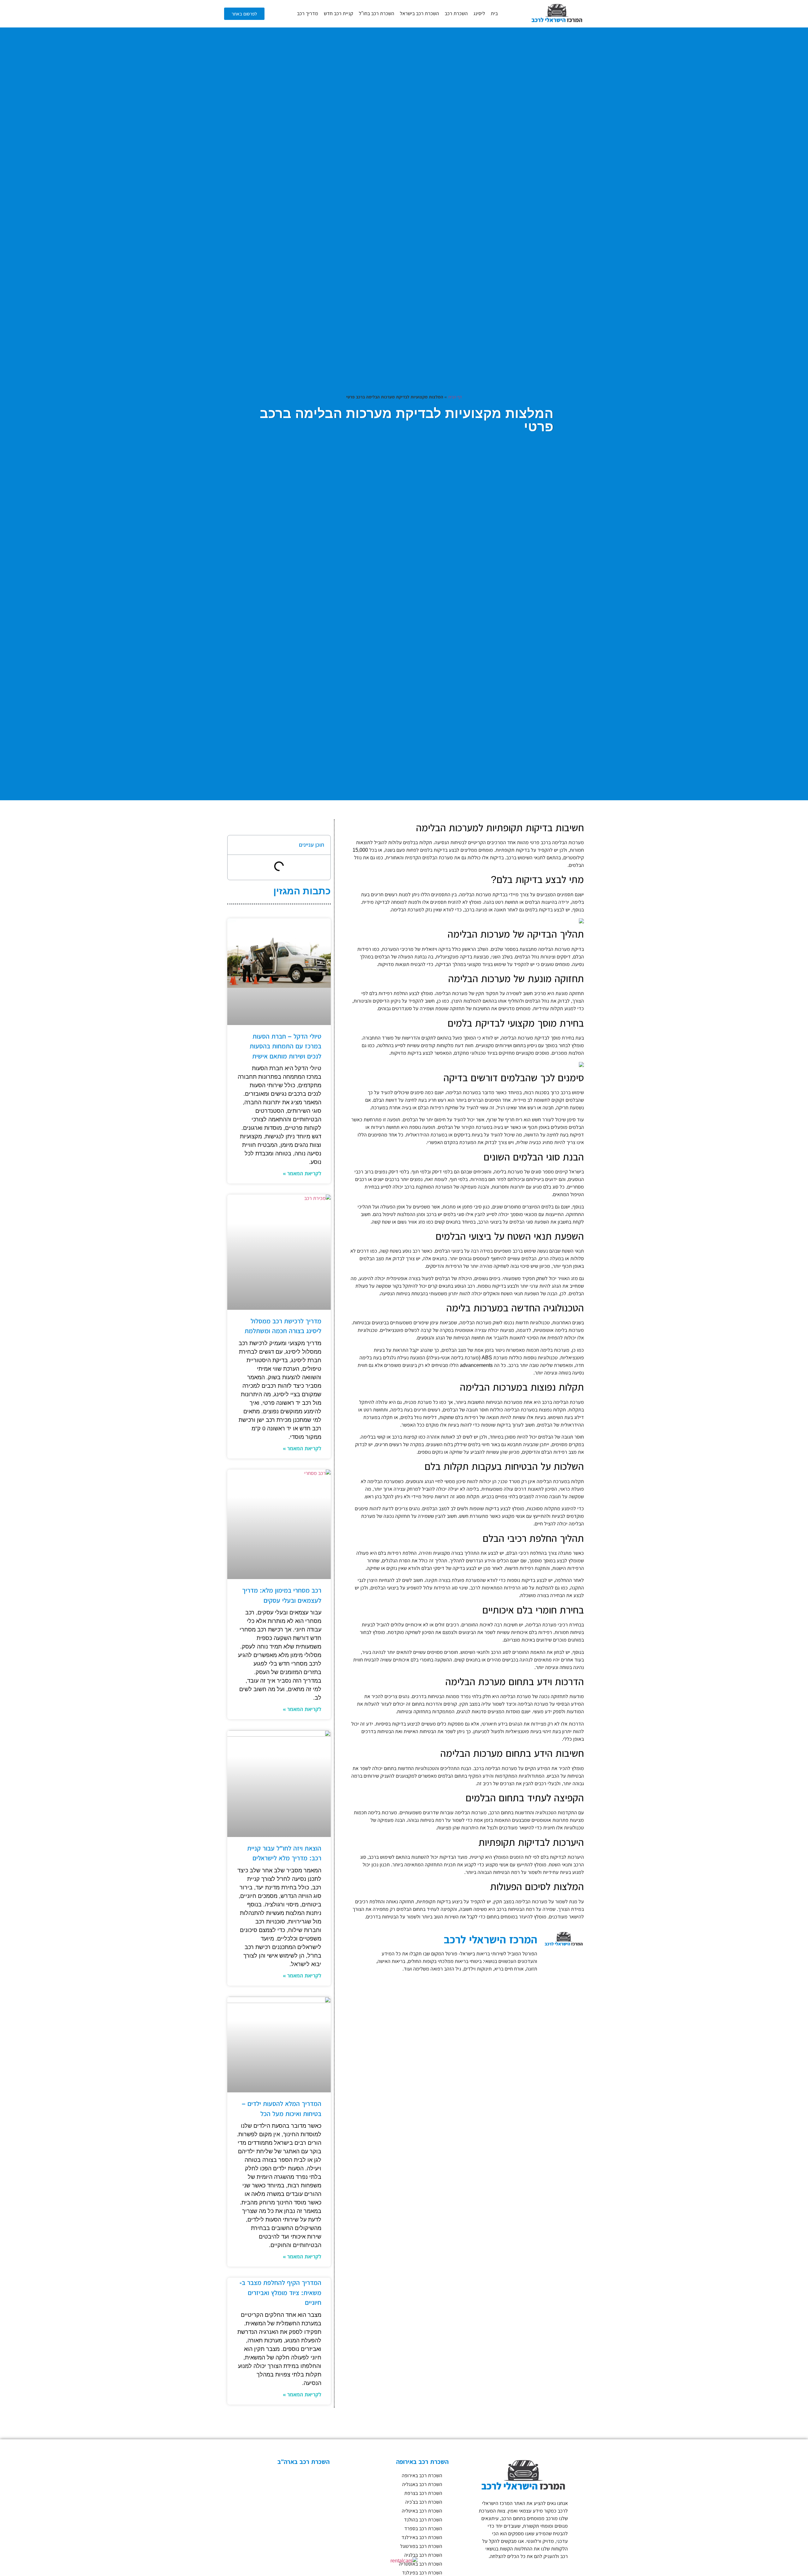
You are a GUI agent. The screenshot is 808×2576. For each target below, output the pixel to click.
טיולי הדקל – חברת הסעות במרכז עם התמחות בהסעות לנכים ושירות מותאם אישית (285, 1046)
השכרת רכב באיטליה (422, 2511)
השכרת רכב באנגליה (422, 2484)
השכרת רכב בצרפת (423, 2493)
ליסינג (479, 13)
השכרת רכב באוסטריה (421, 2564)
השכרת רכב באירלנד (422, 2537)
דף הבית (455, 397)
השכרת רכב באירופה (422, 2475)
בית (494, 13)
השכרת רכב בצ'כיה (424, 2502)
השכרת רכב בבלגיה (423, 2555)
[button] (236, 845)
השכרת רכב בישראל (419, 13)
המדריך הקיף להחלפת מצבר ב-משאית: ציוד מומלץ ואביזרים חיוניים (280, 2293)
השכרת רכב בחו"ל (377, 13)
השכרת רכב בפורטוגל (421, 2546)
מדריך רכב (308, 13)
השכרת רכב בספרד (423, 2528)
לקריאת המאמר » (302, 1173)
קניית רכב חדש (339, 13)
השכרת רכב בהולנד (423, 2520)
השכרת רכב (456, 13)
